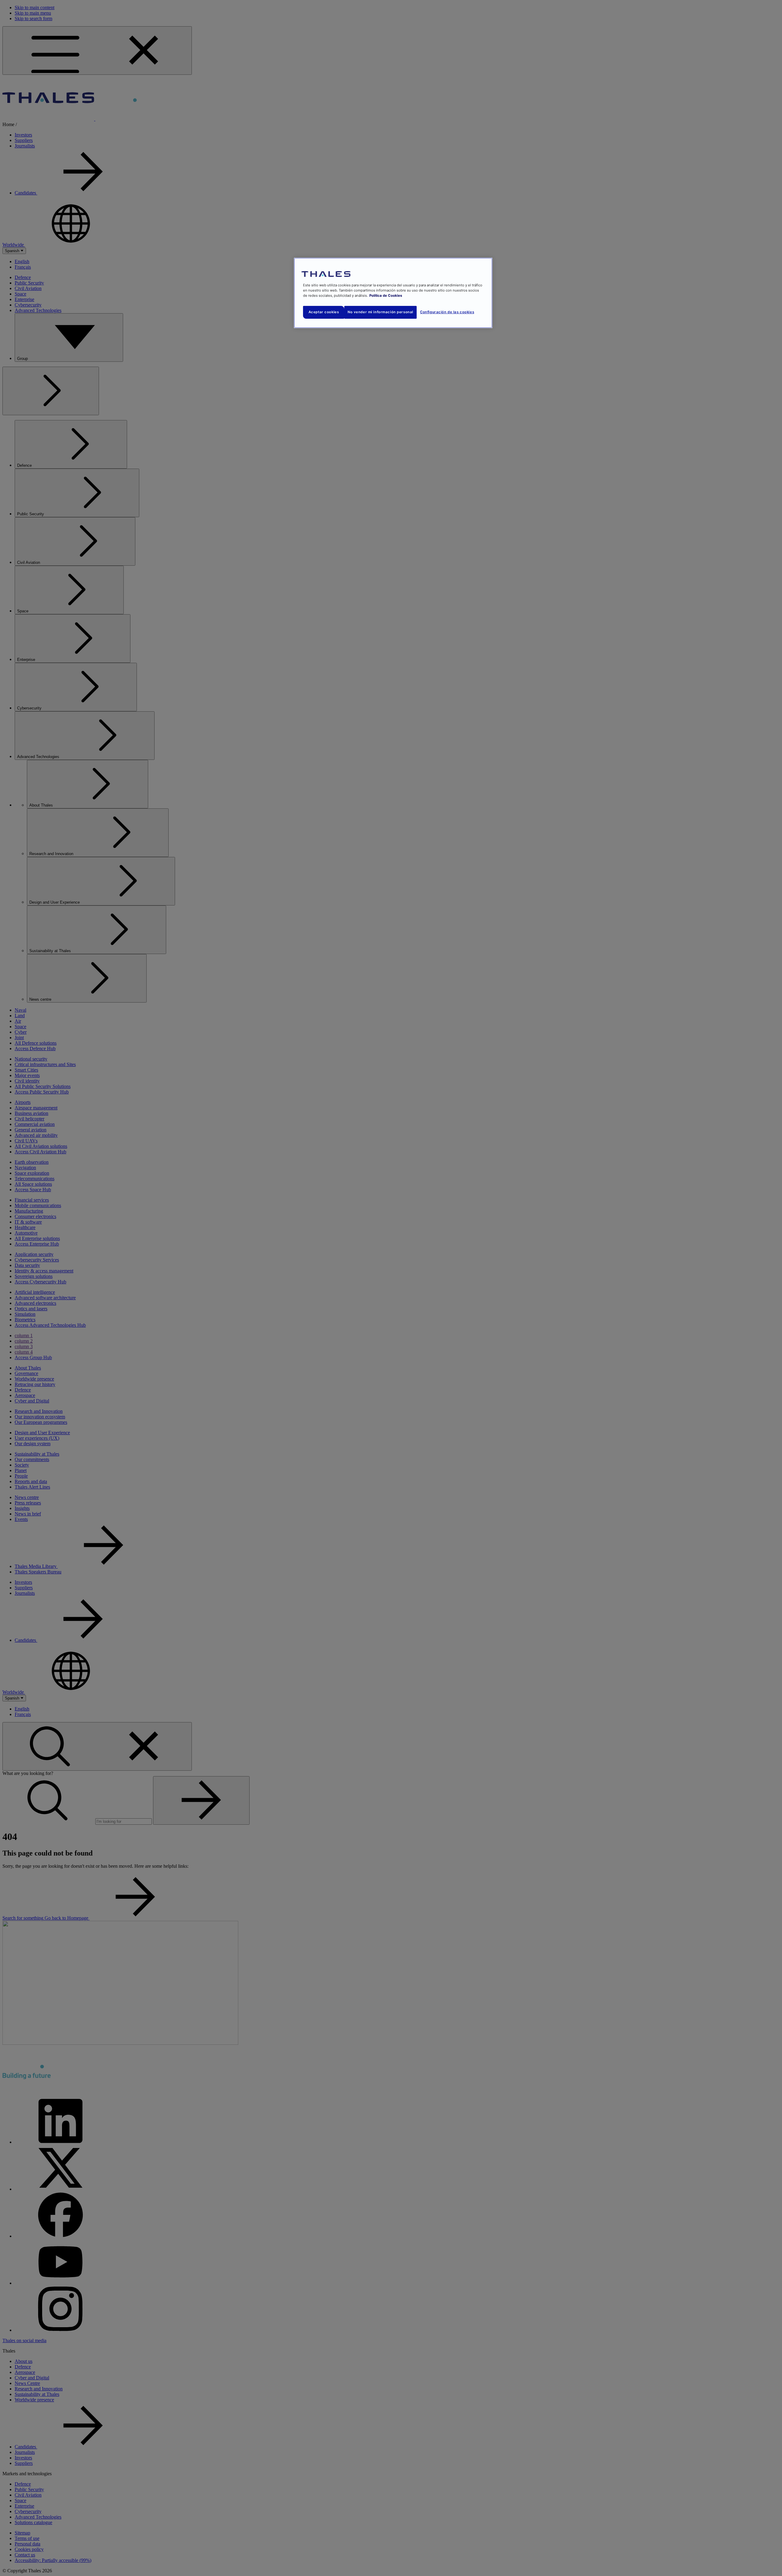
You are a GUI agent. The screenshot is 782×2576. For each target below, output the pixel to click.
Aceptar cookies (324, 312)
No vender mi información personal (380, 312)
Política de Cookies (386, 296)
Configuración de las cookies (447, 312)
